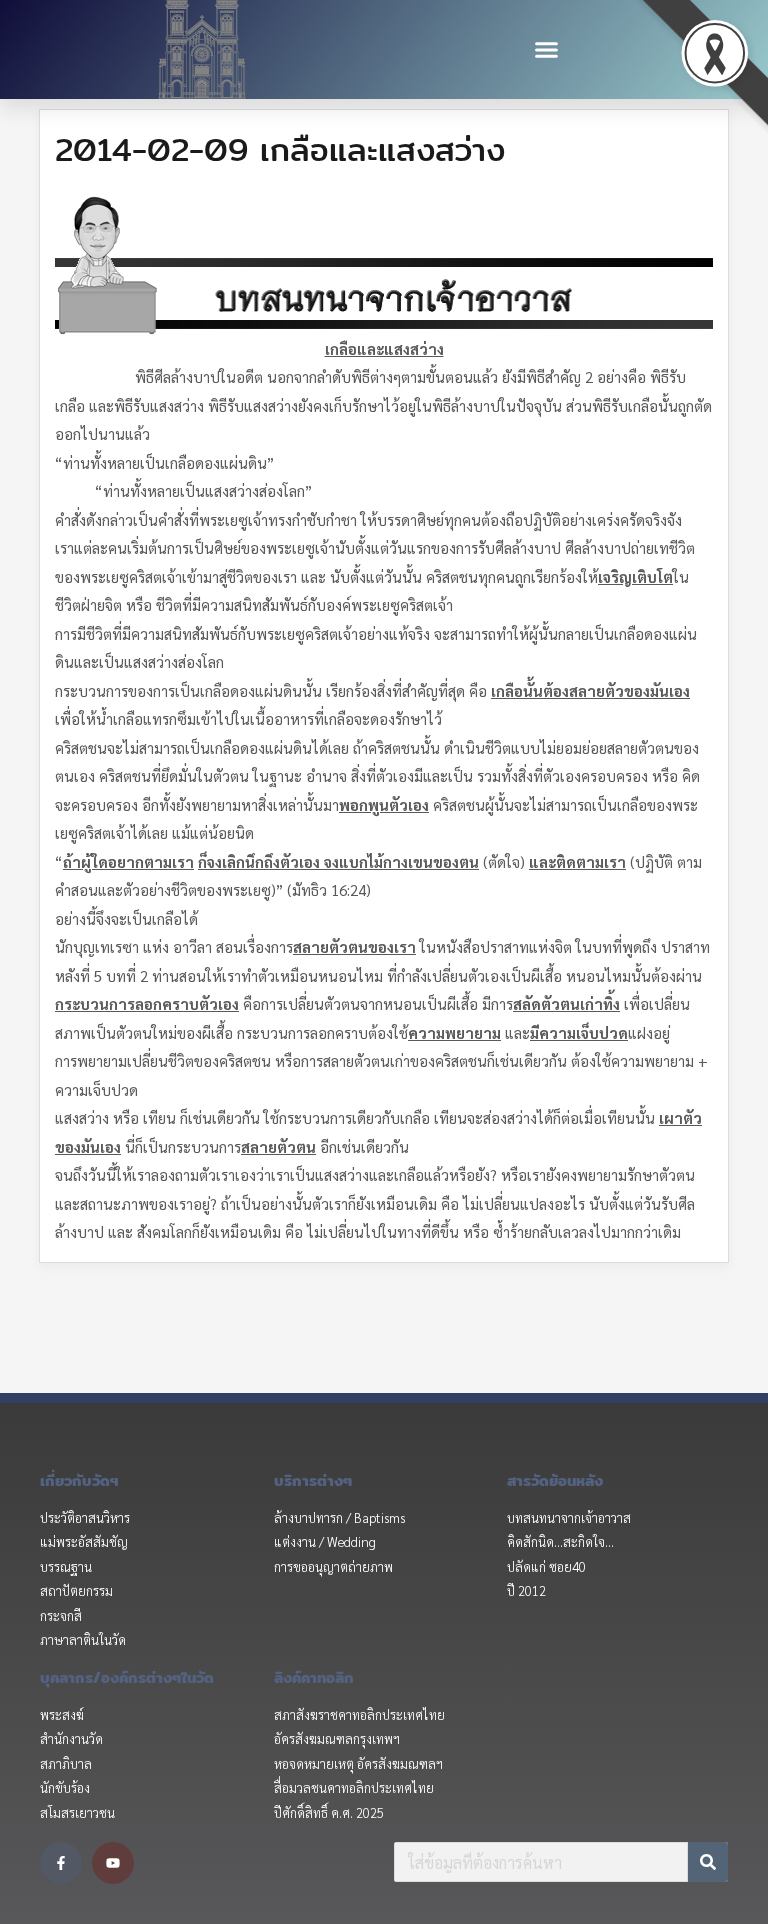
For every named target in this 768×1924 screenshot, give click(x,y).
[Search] (708, 1862)
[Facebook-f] (61, 1863)
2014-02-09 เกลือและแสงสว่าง (280, 149)
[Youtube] (113, 1863)
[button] (546, 50)
